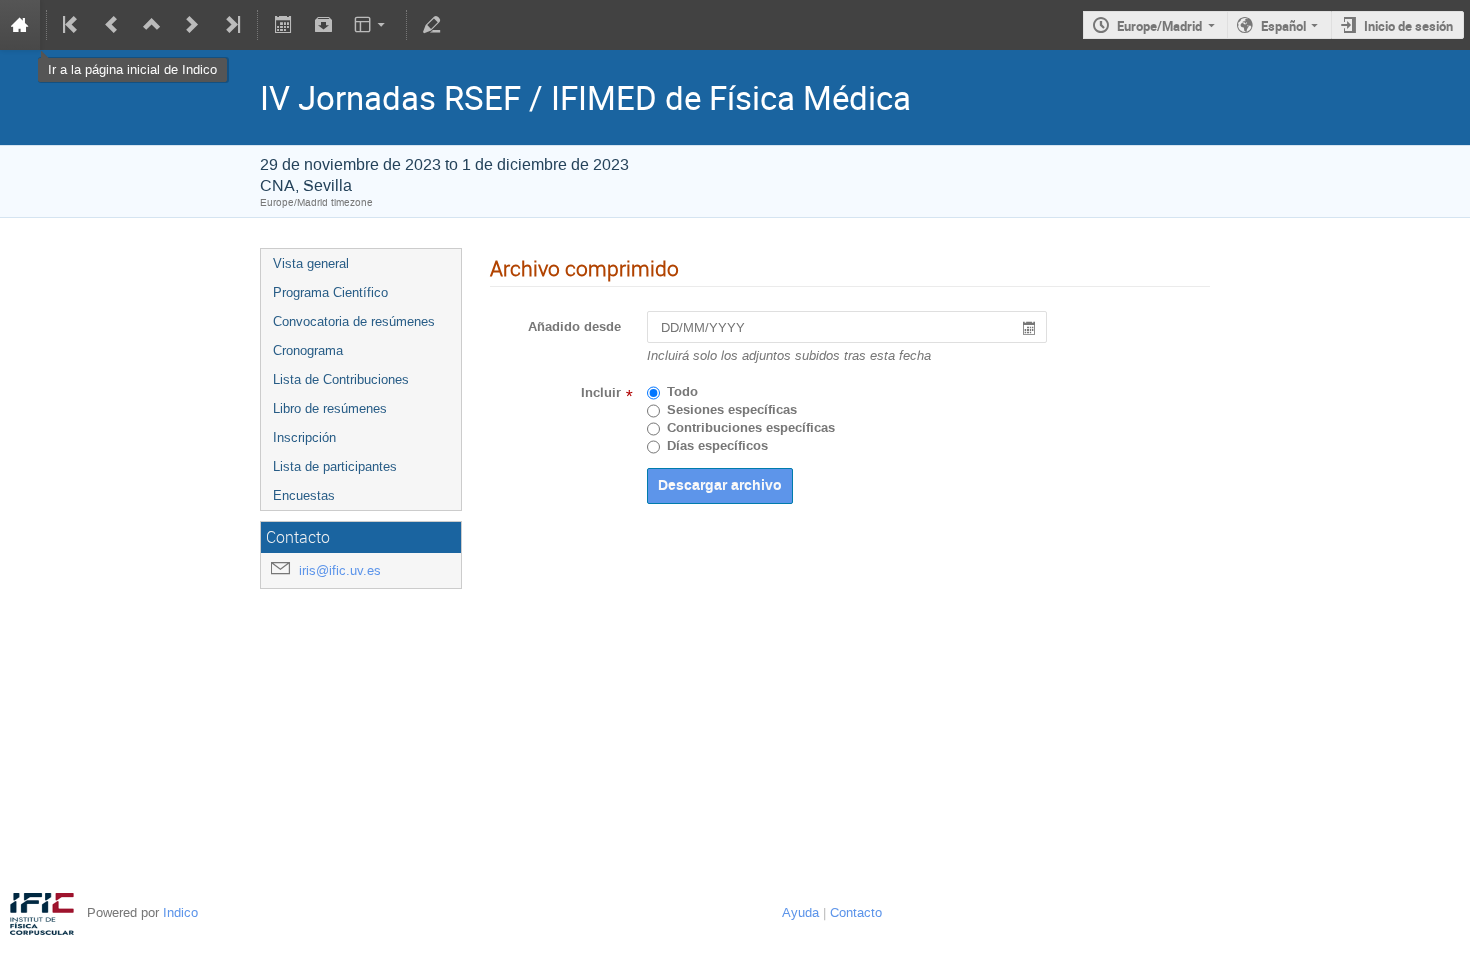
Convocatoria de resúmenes (354, 321)
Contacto (856, 912)
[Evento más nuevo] (192, 25)
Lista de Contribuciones (341, 379)
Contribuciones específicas (751, 428)
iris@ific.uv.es (340, 570)
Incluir (601, 393)
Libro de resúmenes (330, 408)
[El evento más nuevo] (231, 25)
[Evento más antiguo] (112, 25)
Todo (682, 392)
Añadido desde (574, 327)
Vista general (311, 263)
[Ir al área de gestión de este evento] (432, 25)
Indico (180, 912)
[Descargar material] (323, 25)
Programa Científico (330, 292)
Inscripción (304, 437)
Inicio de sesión (1408, 26)
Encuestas (304, 495)
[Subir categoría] (152, 25)
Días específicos (717, 446)
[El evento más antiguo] (72, 25)
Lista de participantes (335, 466)
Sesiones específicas (732, 410)
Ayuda (800, 912)
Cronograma (308, 350)
